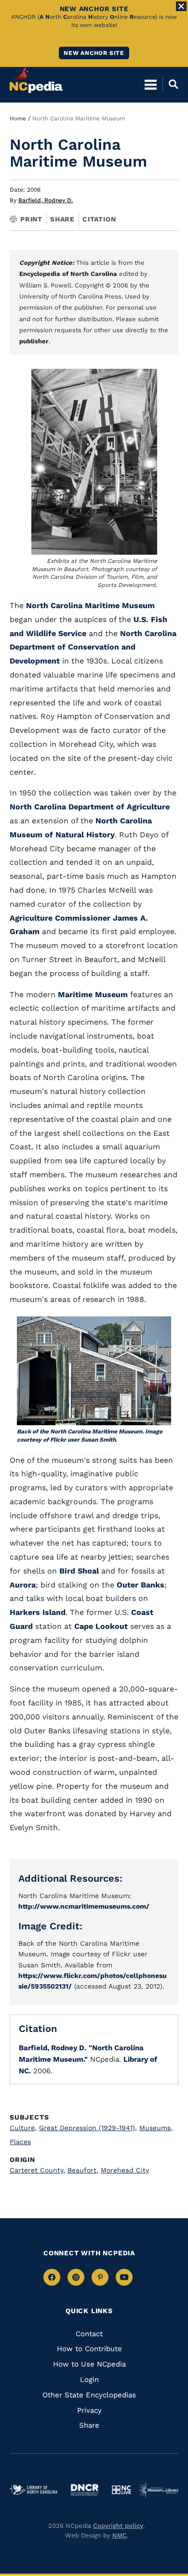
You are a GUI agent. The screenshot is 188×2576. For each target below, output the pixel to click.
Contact (89, 2334)
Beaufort (83, 2170)
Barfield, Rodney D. (46, 200)
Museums (156, 2128)
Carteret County (37, 2170)
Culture (23, 2128)
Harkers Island (38, 1612)
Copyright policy (118, 2526)
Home (18, 118)
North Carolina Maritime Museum (90, 605)
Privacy (89, 2410)
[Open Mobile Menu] (151, 84)
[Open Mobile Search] (170, 84)
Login (89, 2380)
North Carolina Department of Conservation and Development (93, 647)
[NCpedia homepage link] (36, 80)
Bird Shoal (79, 1571)
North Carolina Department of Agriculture (90, 807)
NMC (120, 2535)
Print (31, 219)
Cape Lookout (101, 1626)
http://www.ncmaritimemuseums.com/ (84, 1906)
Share (62, 219)
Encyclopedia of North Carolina (68, 274)
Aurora (23, 1585)
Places (20, 2142)
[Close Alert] (181, 6)
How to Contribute (89, 2349)
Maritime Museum (93, 995)
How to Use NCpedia (89, 2364)
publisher (34, 341)
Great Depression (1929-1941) (88, 2128)
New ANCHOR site (94, 53)
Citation (99, 219)
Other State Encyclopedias (89, 2395)
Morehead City (125, 2170)
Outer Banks (141, 1585)
